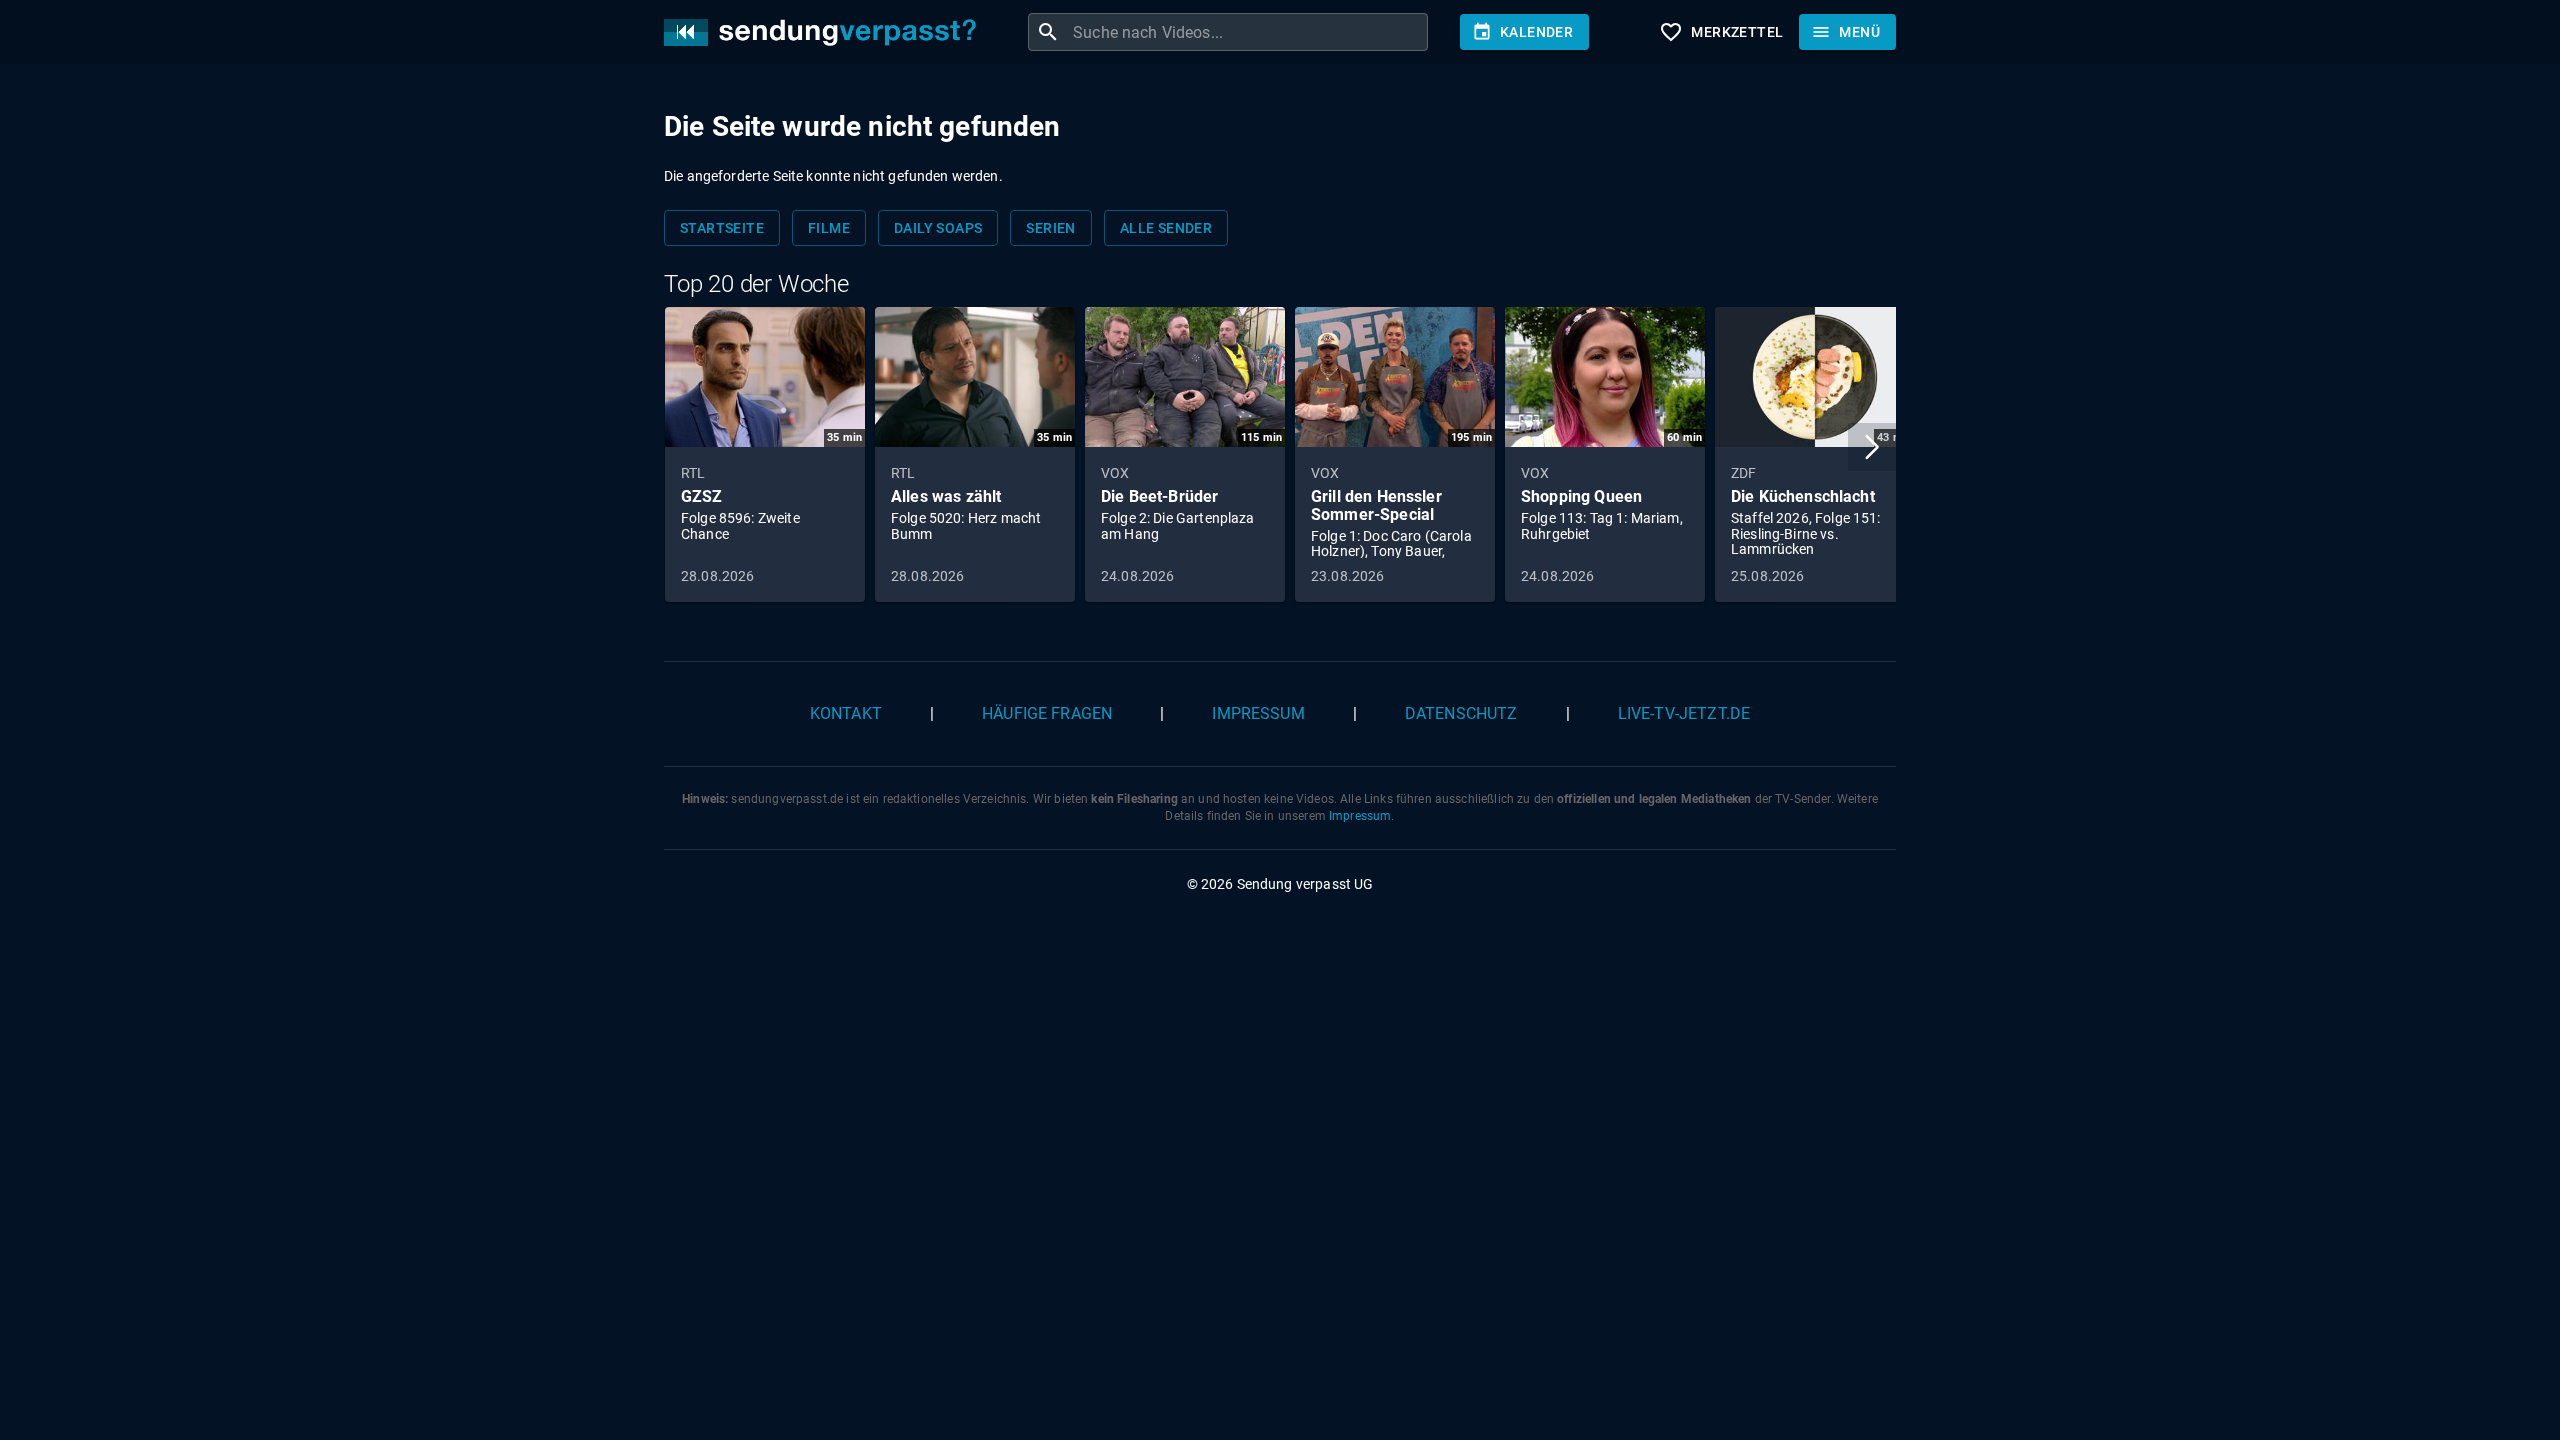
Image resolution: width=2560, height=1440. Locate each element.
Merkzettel (1721, 32)
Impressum (1258, 713)
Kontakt (846, 713)
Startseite (722, 228)
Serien (1050, 228)
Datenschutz (1461, 713)
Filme (829, 228)
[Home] (825, 32)
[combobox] (1248, 32)
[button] (1872, 447)
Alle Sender (1166, 228)
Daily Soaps (938, 228)
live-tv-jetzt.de (1684, 713)
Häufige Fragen (1047, 713)
